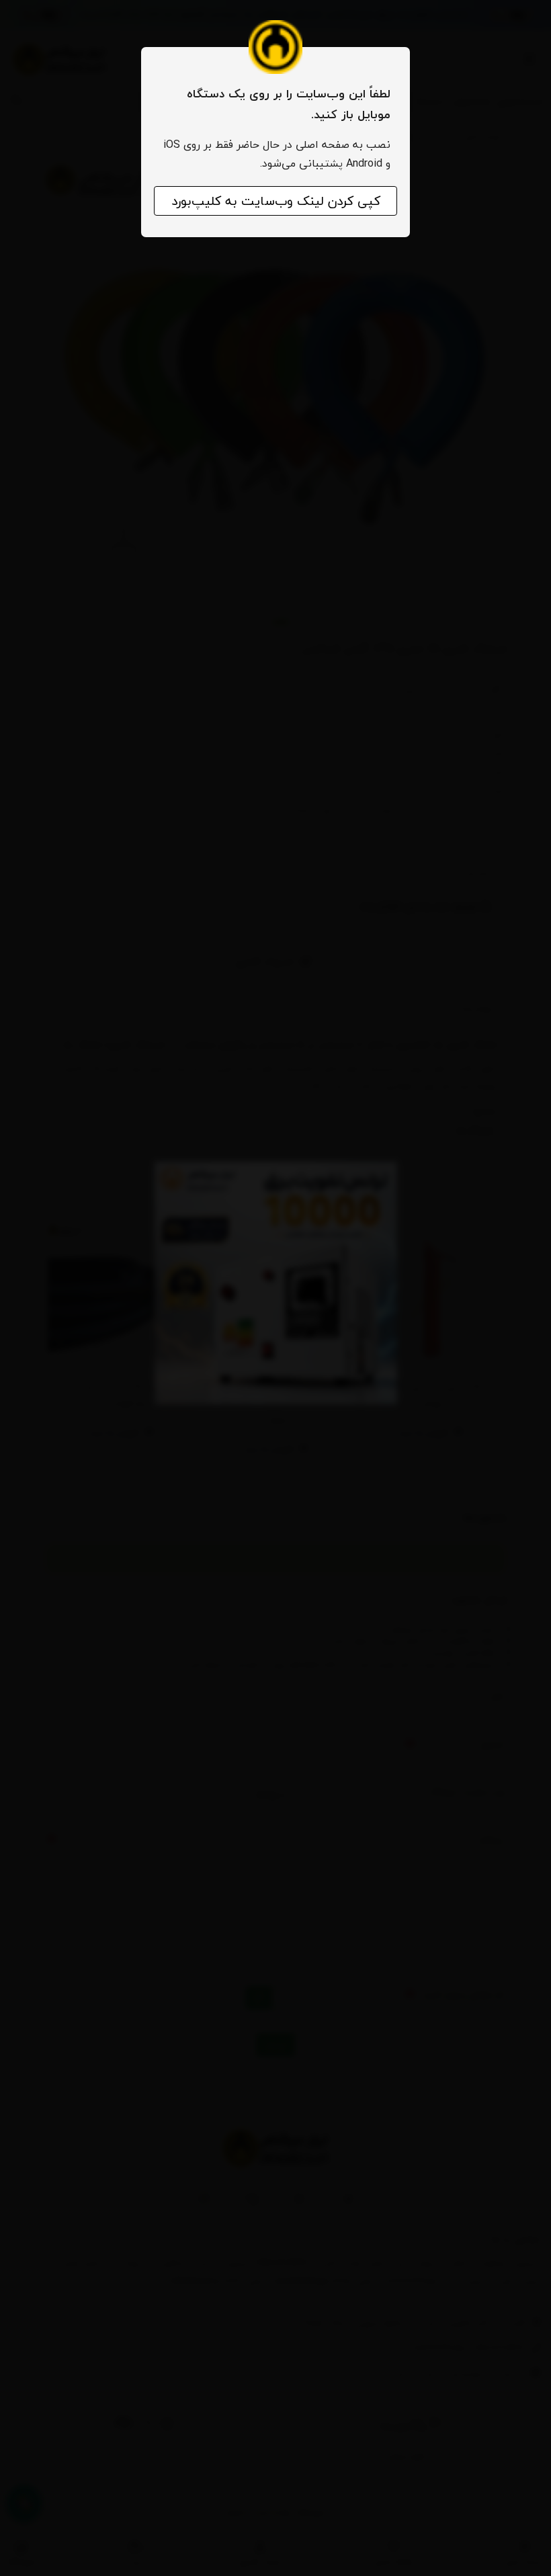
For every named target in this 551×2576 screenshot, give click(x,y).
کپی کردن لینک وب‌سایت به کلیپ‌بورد (276, 201)
